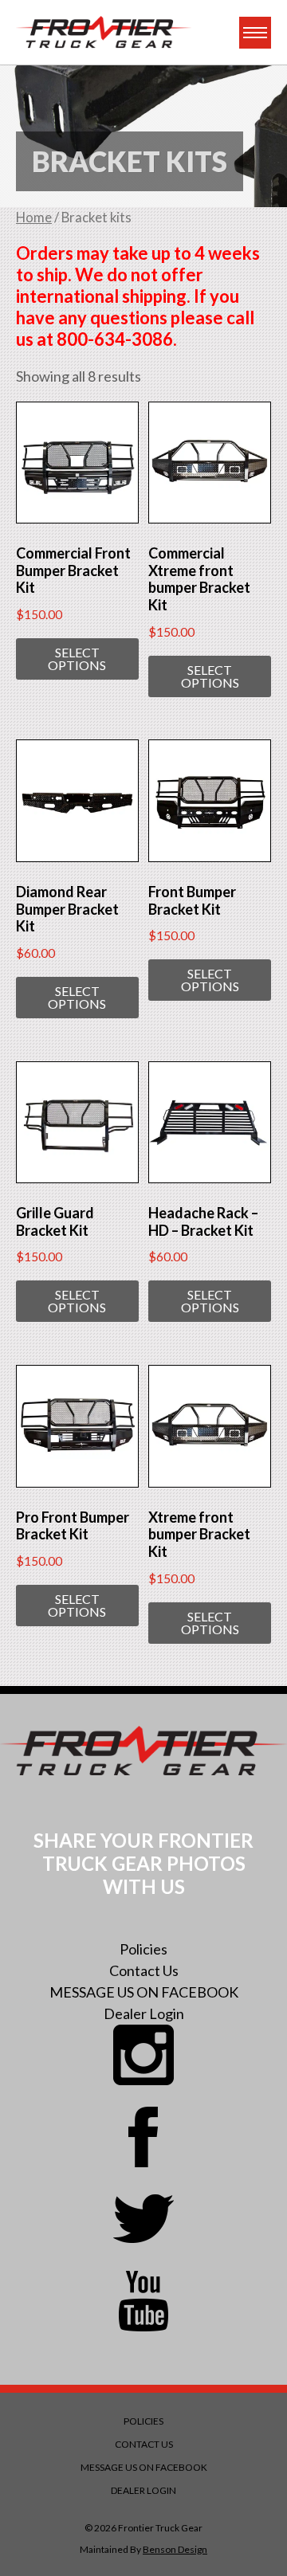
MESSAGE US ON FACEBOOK (144, 1992)
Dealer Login (144, 2013)
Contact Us (144, 1970)
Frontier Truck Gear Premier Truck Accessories (104, 32)
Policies (143, 1949)
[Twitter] (143, 2219)
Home (34, 218)
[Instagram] (143, 2055)
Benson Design (175, 2549)
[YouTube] (143, 2301)
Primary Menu (255, 33)
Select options (77, 659)
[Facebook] (143, 2137)
